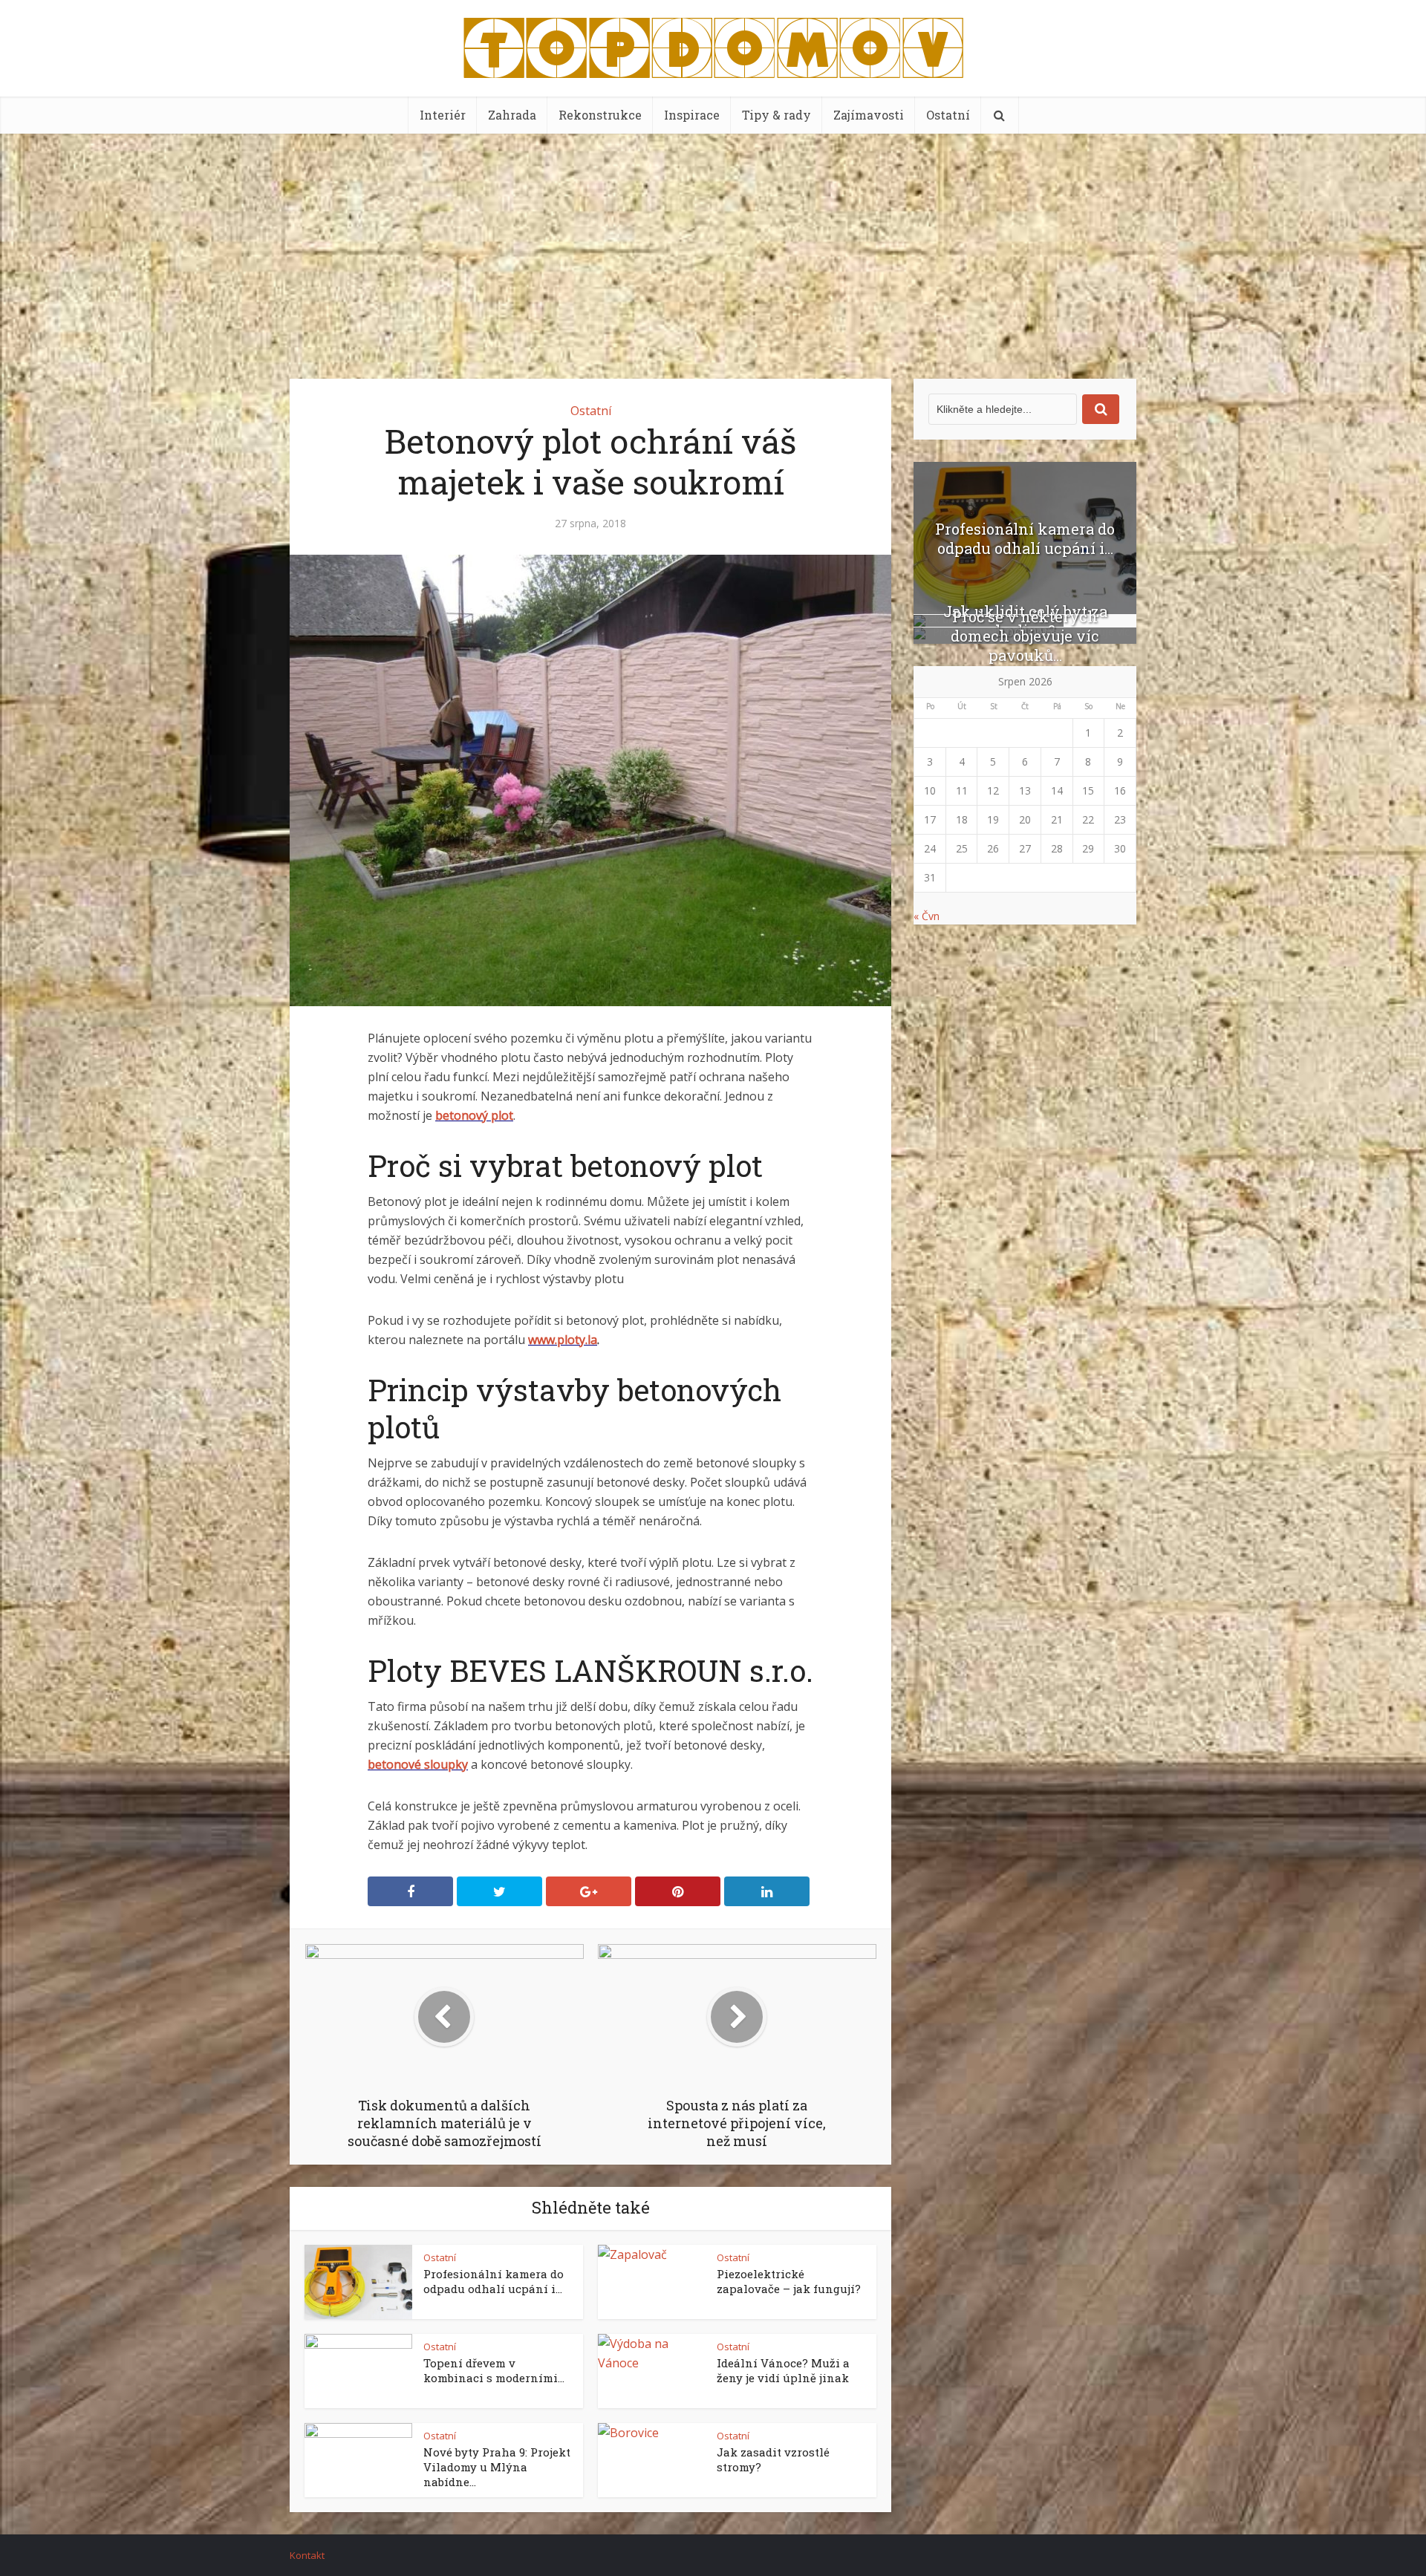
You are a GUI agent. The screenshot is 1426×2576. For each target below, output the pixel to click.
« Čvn (927, 916)
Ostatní (948, 115)
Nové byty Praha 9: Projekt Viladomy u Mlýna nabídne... (497, 2467)
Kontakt (307, 2555)
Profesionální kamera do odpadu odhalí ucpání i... (494, 2281)
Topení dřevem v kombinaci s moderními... (494, 2370)
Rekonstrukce (600, 115)
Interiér (443, 115)
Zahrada (512, 115)
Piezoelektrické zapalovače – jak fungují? (789, 2281)
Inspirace (692, 115)
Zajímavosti (869, 115)
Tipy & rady (777, 115)
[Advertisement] (713, 245)
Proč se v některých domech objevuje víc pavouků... (1025, 636)
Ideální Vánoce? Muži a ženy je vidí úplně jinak (783, 2370)
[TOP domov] (713, 45)
